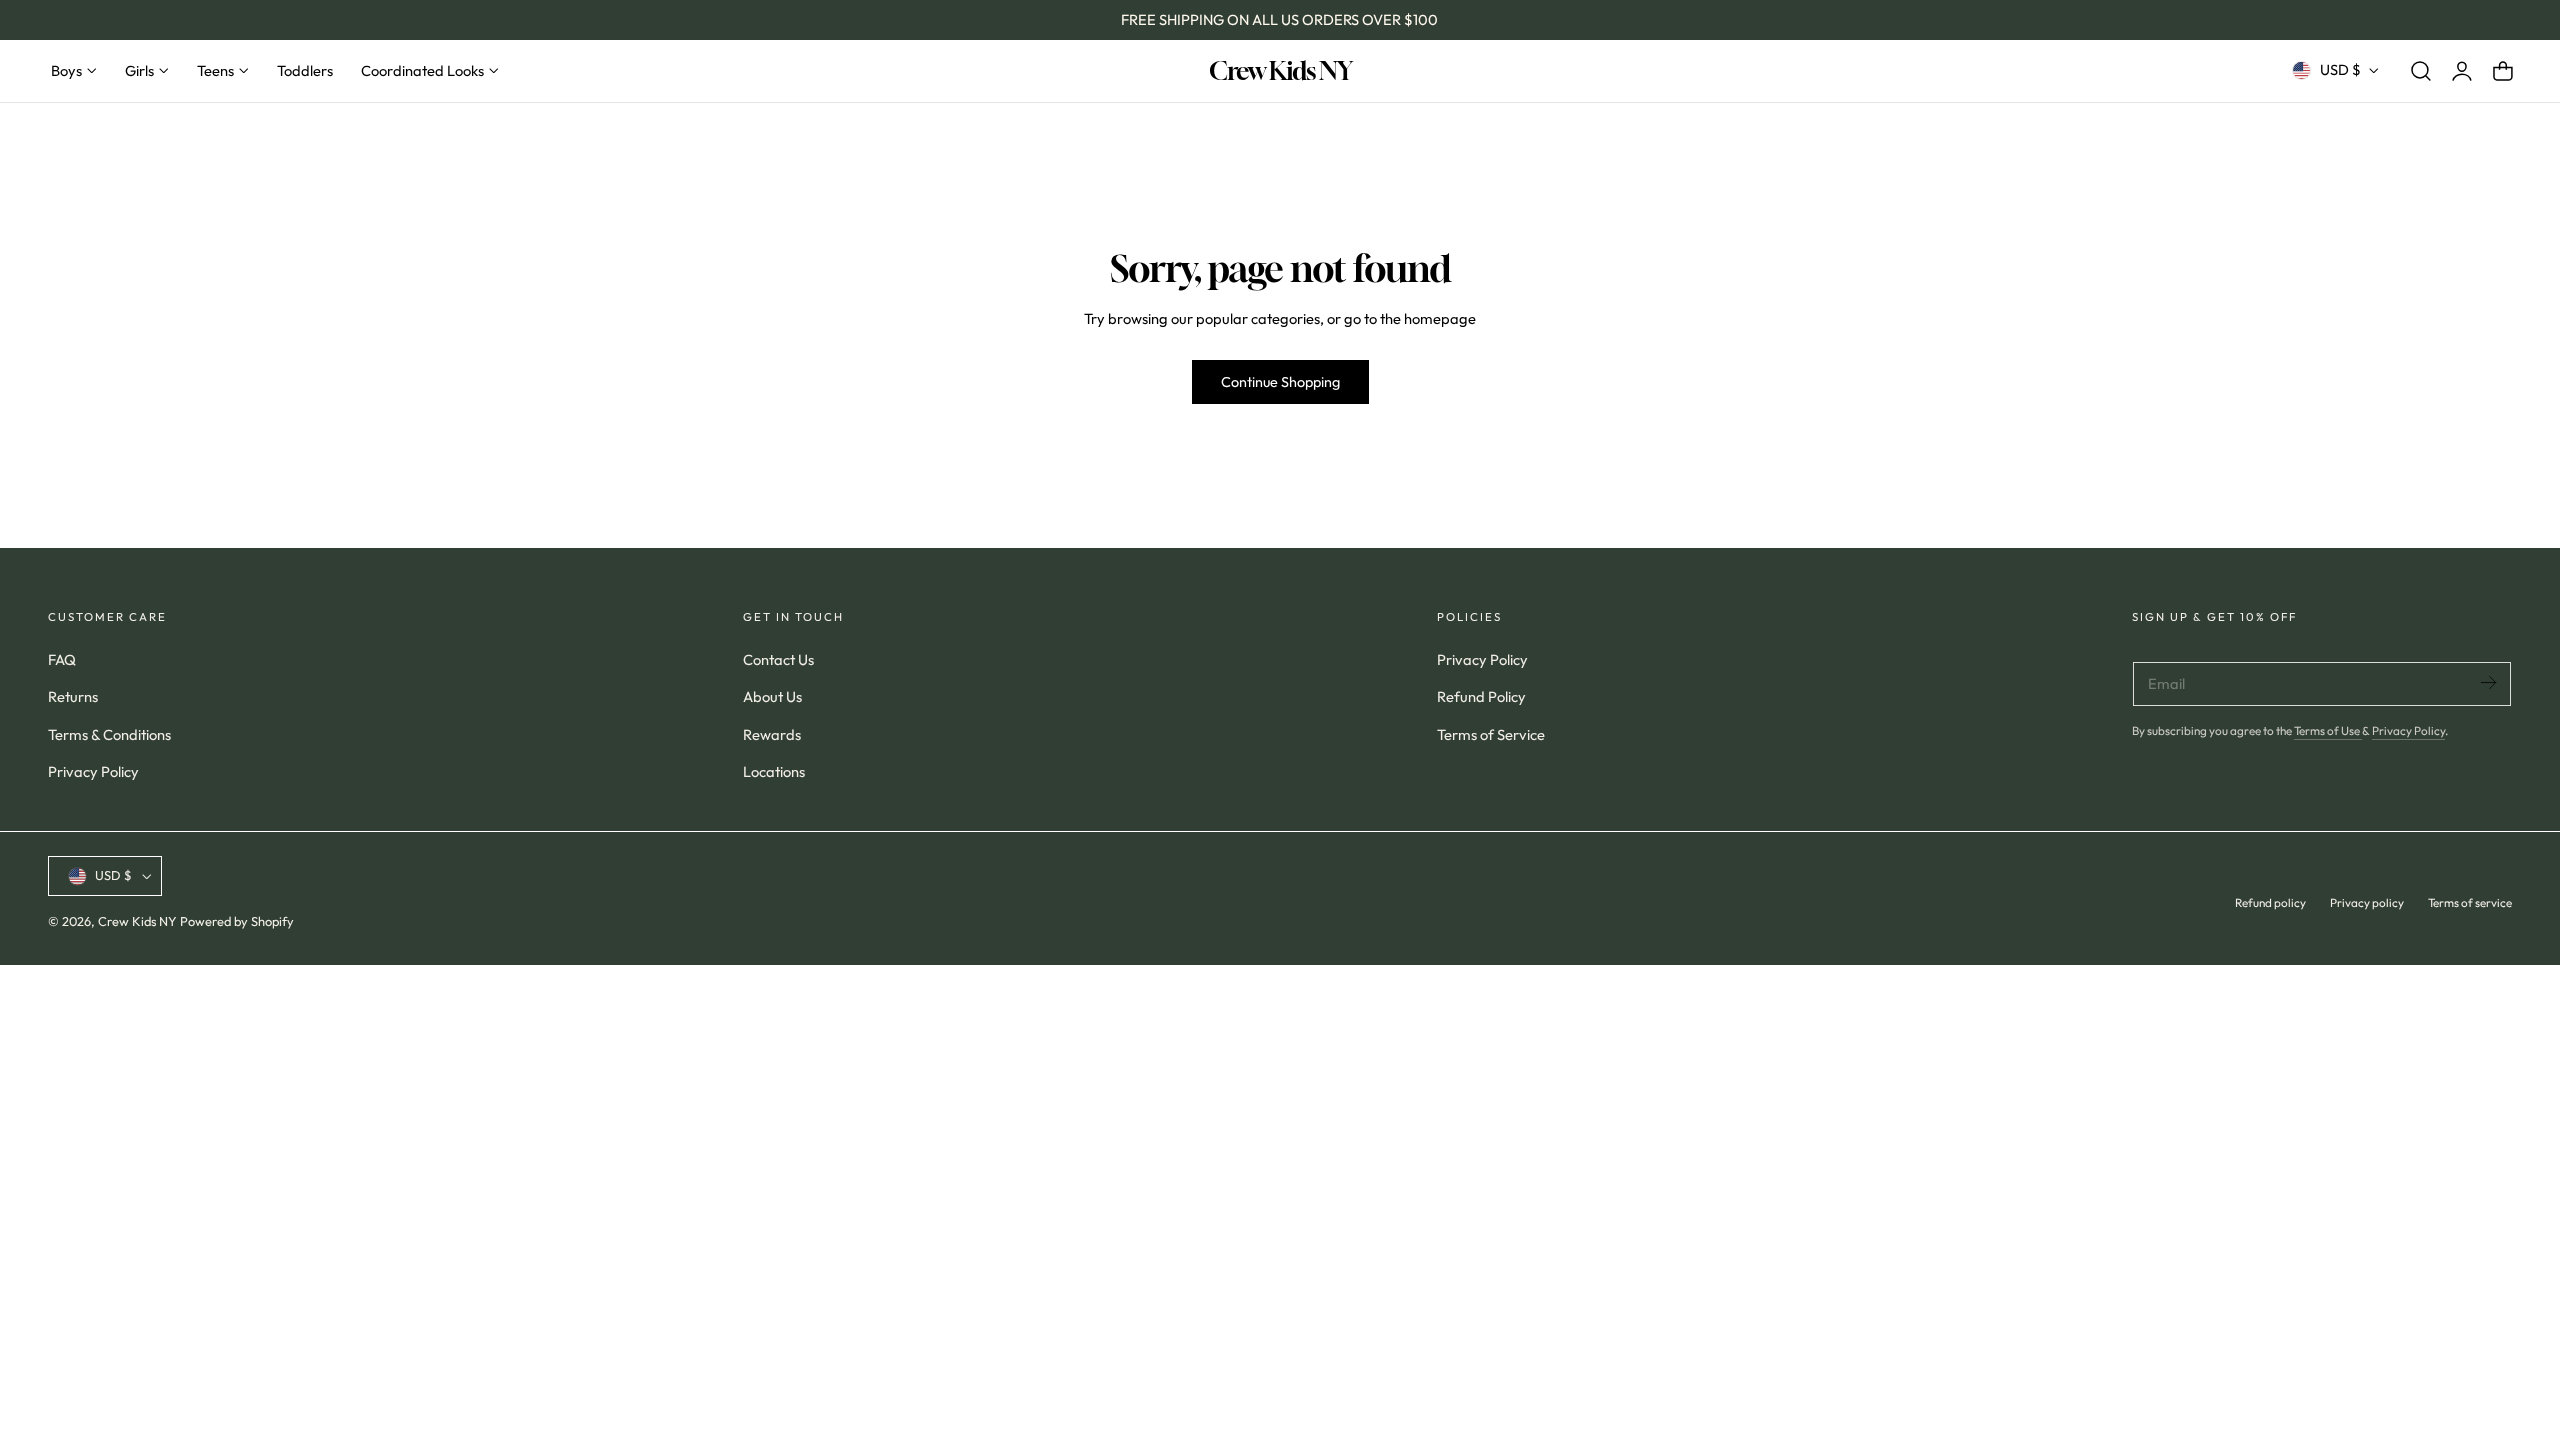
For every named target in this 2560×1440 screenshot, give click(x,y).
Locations (774, 771)
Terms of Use (2328, 730)
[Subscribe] (2488, 682)
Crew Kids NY (137, 922)
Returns (73, 696)
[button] (2421, 70)
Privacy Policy (93, 771)
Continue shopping (1280, 382)
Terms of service (2470, 902)
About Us (772, 696)
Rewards (772, 733)
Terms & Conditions (109, 733)
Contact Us (778, 659)
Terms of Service (1491, 733)
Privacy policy (2367, 902)
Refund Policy (1481, 696)
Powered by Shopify (237, 922)
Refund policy (2270, 902)
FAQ (62, 659)
